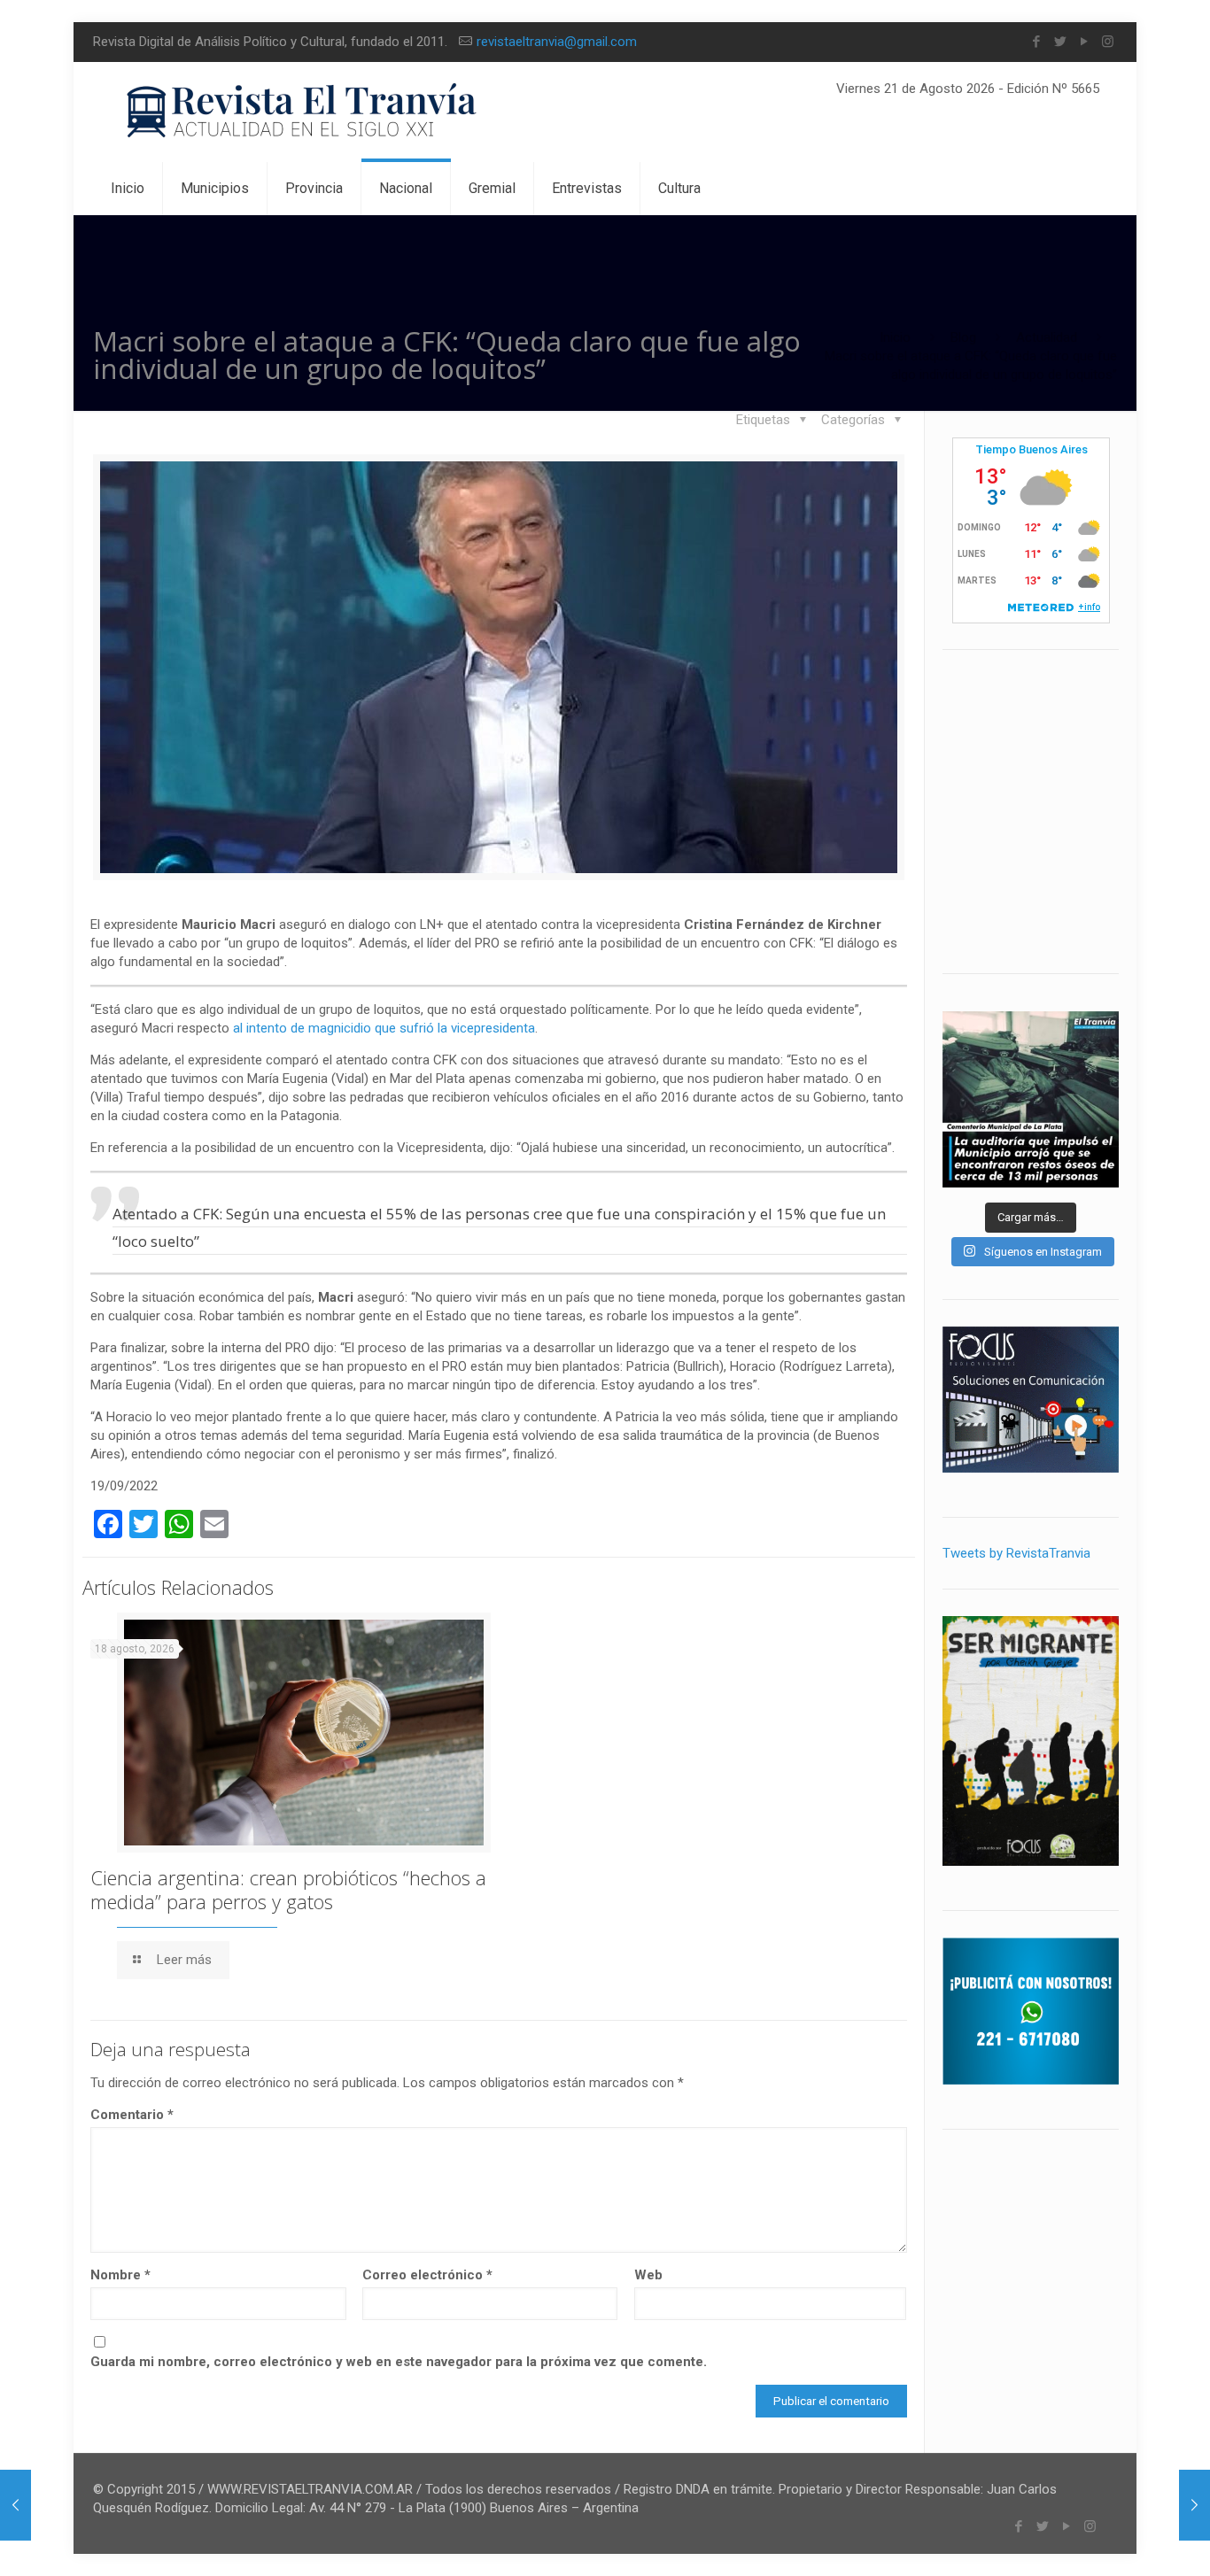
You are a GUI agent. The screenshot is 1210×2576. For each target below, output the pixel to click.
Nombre (120, 2275)
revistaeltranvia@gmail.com (557, 42)
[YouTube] (1084, 42)
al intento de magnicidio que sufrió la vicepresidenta (384, 1028)
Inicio (895, 337)
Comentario (132, 2115)
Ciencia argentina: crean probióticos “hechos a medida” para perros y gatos (288, 1889)
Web (648, 2275)
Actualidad (1047, 337)
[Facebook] (1036, 42)
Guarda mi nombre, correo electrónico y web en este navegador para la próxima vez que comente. (399, 2362)
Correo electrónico (427, 2275)
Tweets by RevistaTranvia (1016, 1553)
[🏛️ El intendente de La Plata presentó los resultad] (1031, 1099)
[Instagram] (1108, 42)
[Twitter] (1060, 42)
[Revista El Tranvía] (302, 112)
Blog (963, 337)
